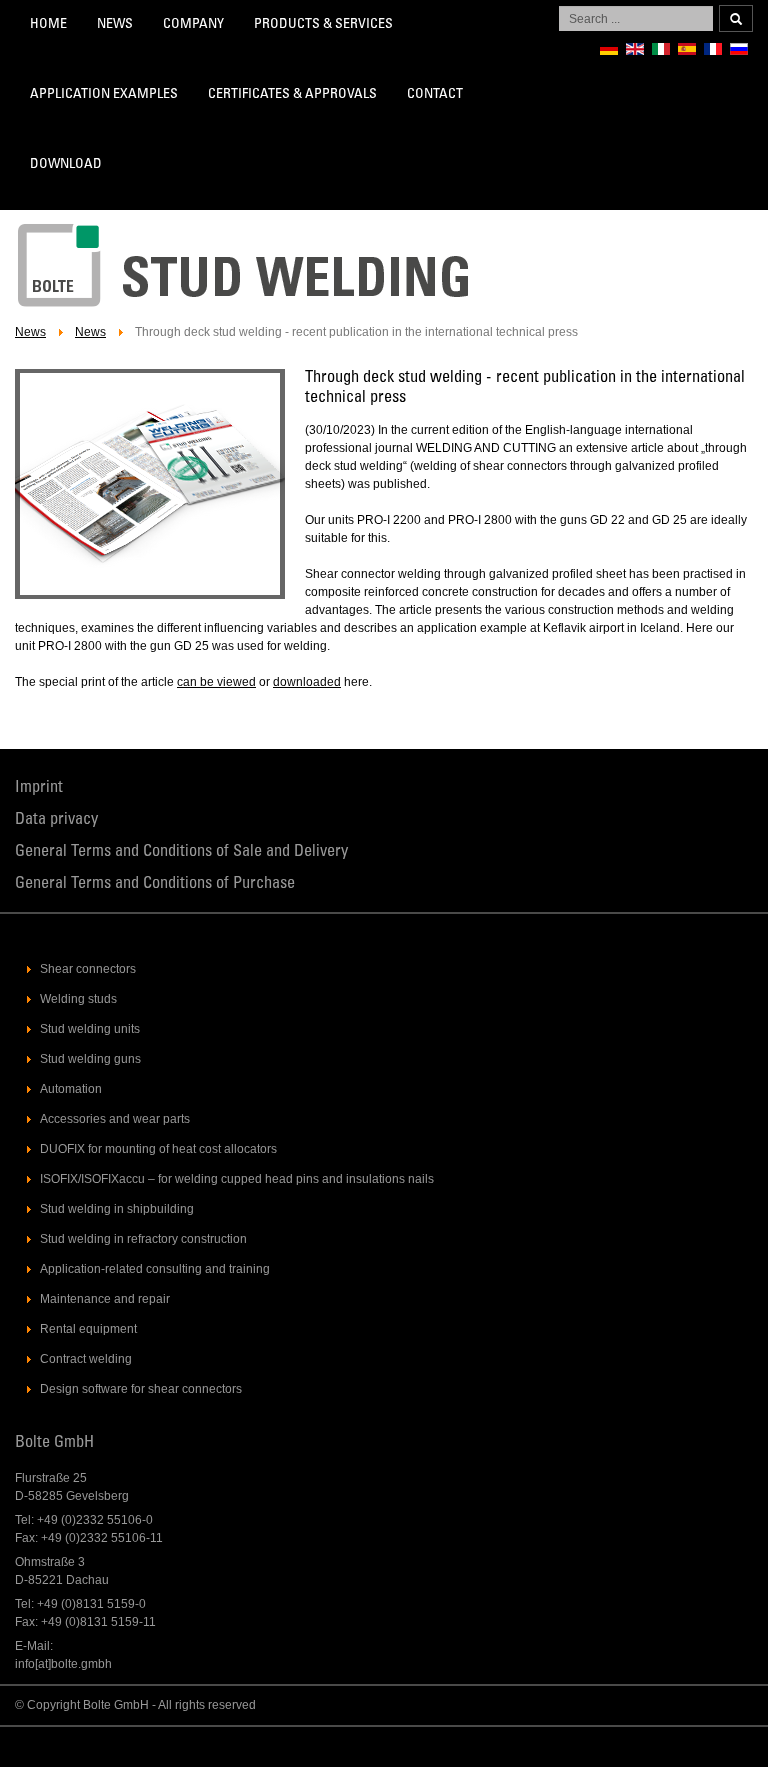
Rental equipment (88, 1329)
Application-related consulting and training (155, 1269)
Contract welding (86, 1359)
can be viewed (216, 682)
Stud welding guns (90, 1059)
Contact (435, 95)
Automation (71, 1089)
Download (66, 165)
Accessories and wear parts (115, 1119)
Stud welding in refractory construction (143, 1239)
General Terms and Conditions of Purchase (155, 884)
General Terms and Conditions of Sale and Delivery (181, 852)
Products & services (323, 25)
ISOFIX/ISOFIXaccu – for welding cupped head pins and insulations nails (237, 1179)
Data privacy (56, 820)
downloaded (307, 682)
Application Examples (104, 95)
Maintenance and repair (105, 1299)
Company (193, 25)
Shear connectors (88, 969)
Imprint (39, 788)
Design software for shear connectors (141, 1389)
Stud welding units (90, 1029)
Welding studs (78, 999)
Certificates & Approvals (292, 95)
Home (48, 25)
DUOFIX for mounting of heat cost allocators (158, 1149)
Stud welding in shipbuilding (117, 1209)
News (115, 25)
